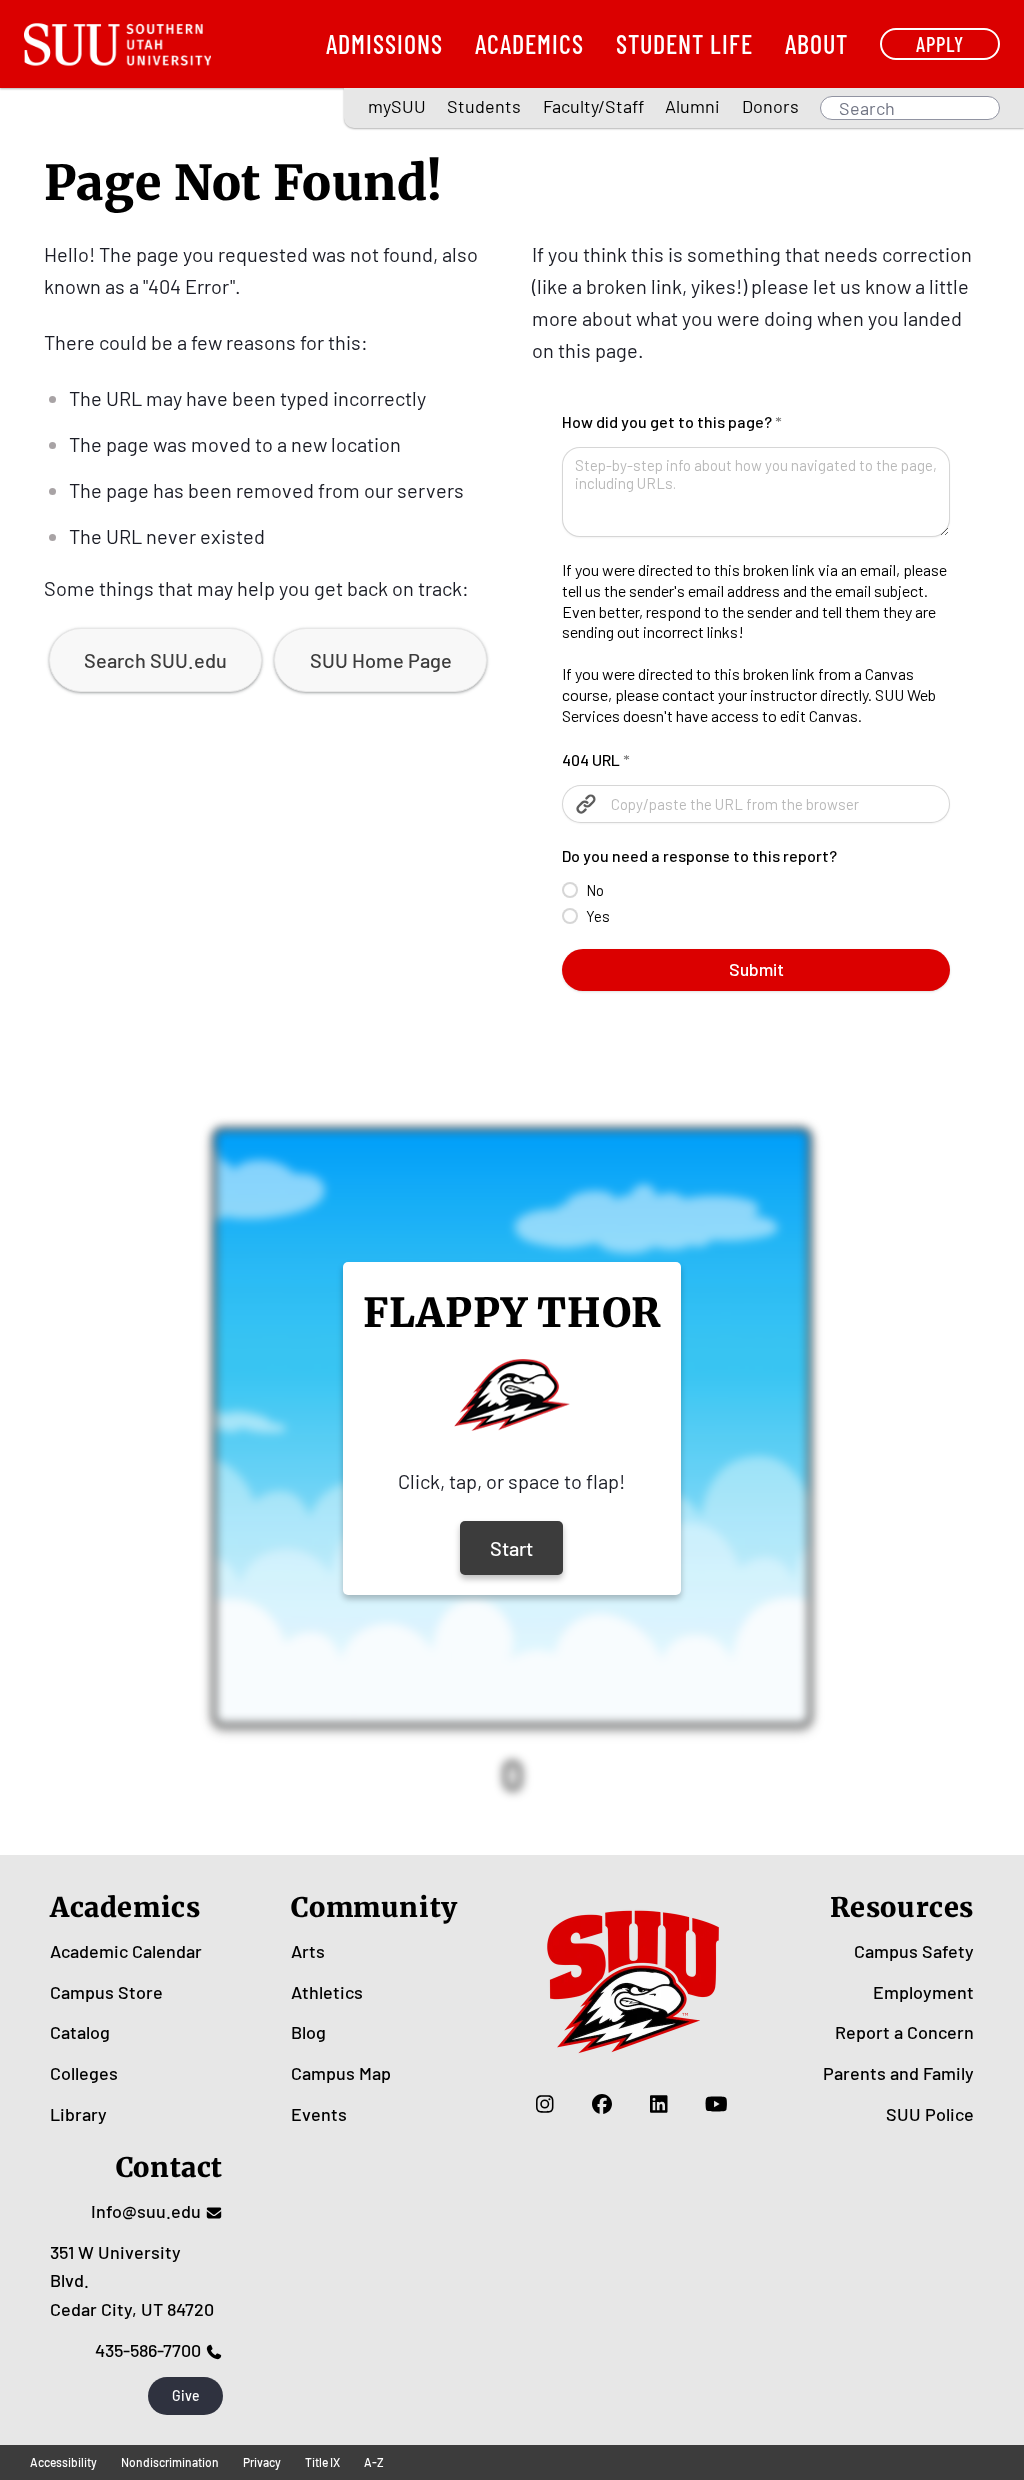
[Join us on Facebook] (602, 2104)
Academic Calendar (126, 1951)
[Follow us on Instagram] (545, 2104)
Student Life (684, 43)
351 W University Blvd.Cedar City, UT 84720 (132, 2281)
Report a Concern (904, 2032)
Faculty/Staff (593, 106)
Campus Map (341, 2073)
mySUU (397, 106)
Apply (940, 43)
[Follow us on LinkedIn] (659, 2104)
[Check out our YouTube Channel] (716, 2104)
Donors (770, 106)
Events (319, 2114)
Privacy (262, 2462)
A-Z (374, 2462)
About (816, 43)
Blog (308, 2032)
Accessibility (63, 2462)
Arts (308, 1951)
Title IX (322, 2462)
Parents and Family (898, 2073)
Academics (529, 43)
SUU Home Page (381, 660)
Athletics (327, 1992)
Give (186, 2395)
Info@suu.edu (146, 2211)
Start (511, 1548)
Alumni (692, 106)
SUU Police (930, 2114)
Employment (923, 1992)
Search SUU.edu (155, 660)
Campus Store (106, 1992)
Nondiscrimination (170, 2462)
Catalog (80, 2032)
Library (78, 2114)
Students (484, 106)
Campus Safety (914, 1951)
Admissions (384, 43)
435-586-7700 (148, 2350)
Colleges (84, 2073)
